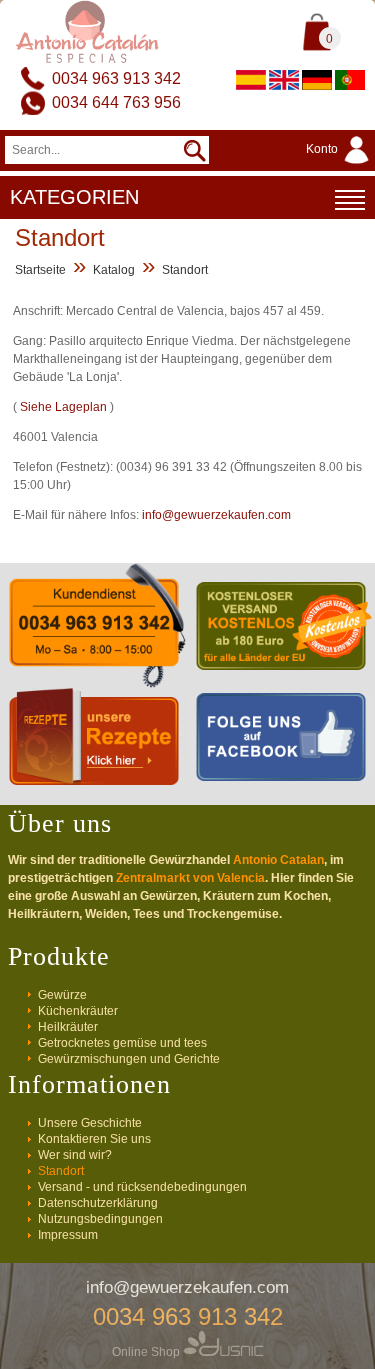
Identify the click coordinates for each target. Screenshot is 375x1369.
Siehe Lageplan (63, 407)
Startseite (40, 270)
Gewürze (62, 995)
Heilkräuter (68, 1027)
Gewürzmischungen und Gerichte (129, 1059)
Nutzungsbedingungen (100, 1219)
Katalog (114, 270)
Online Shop (147, 1352)
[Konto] (340, 165)
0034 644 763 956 (116, 102)
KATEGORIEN (74, 197)
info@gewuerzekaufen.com (216, 515)
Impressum (68, 1235)
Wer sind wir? (75, 1155)
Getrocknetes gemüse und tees (122, 1043)
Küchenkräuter (78, 1011)
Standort (185, 270)
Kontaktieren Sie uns (94, 1139)
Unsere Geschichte (90, 1123)
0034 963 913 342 (116, 78)
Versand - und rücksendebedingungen (142, 1187)
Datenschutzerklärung (98, 1203)
